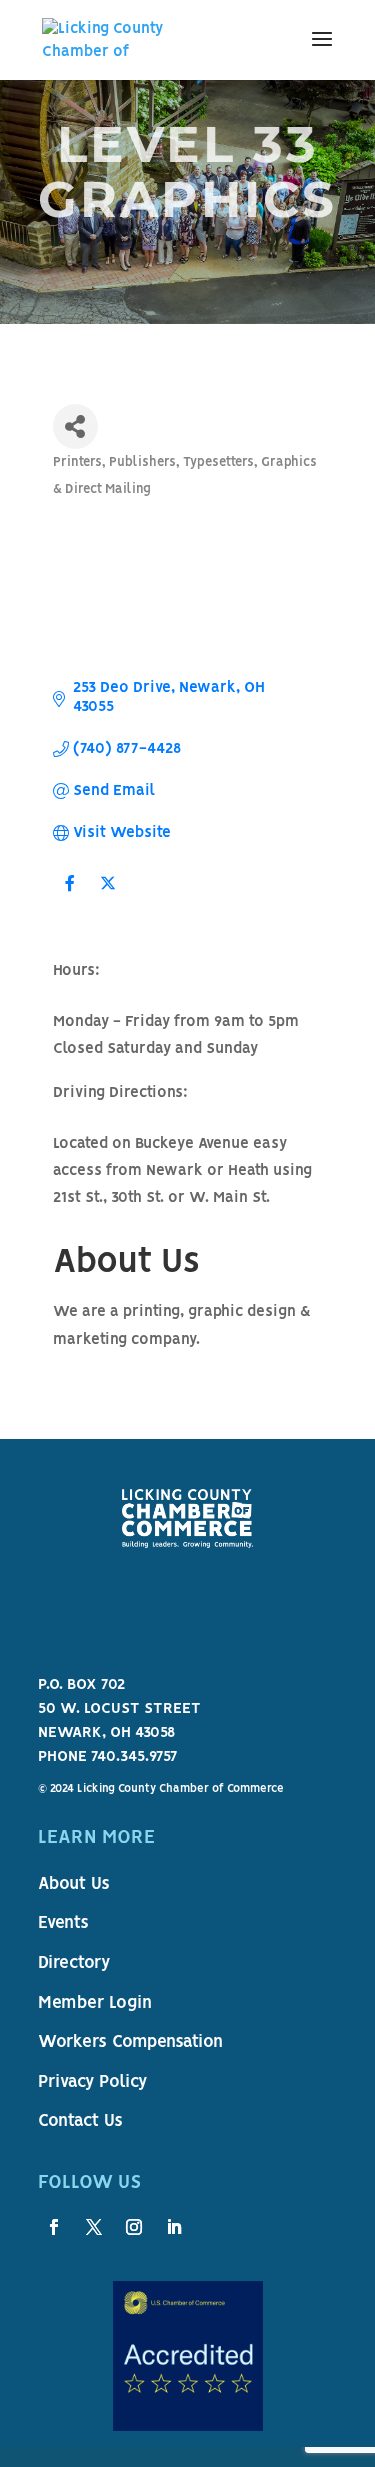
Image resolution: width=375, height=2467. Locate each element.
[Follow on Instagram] (134, 2227)
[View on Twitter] (108, 897)
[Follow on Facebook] (54, 2227)
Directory (74, 1964)
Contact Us (80, 2122)
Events (63, 1924)
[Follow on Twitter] (94, 2227)
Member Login (95, 2004)
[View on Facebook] (70, 897)
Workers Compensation (130, 2043)
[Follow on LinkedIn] (174, 2227)
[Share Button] (75, 426)
